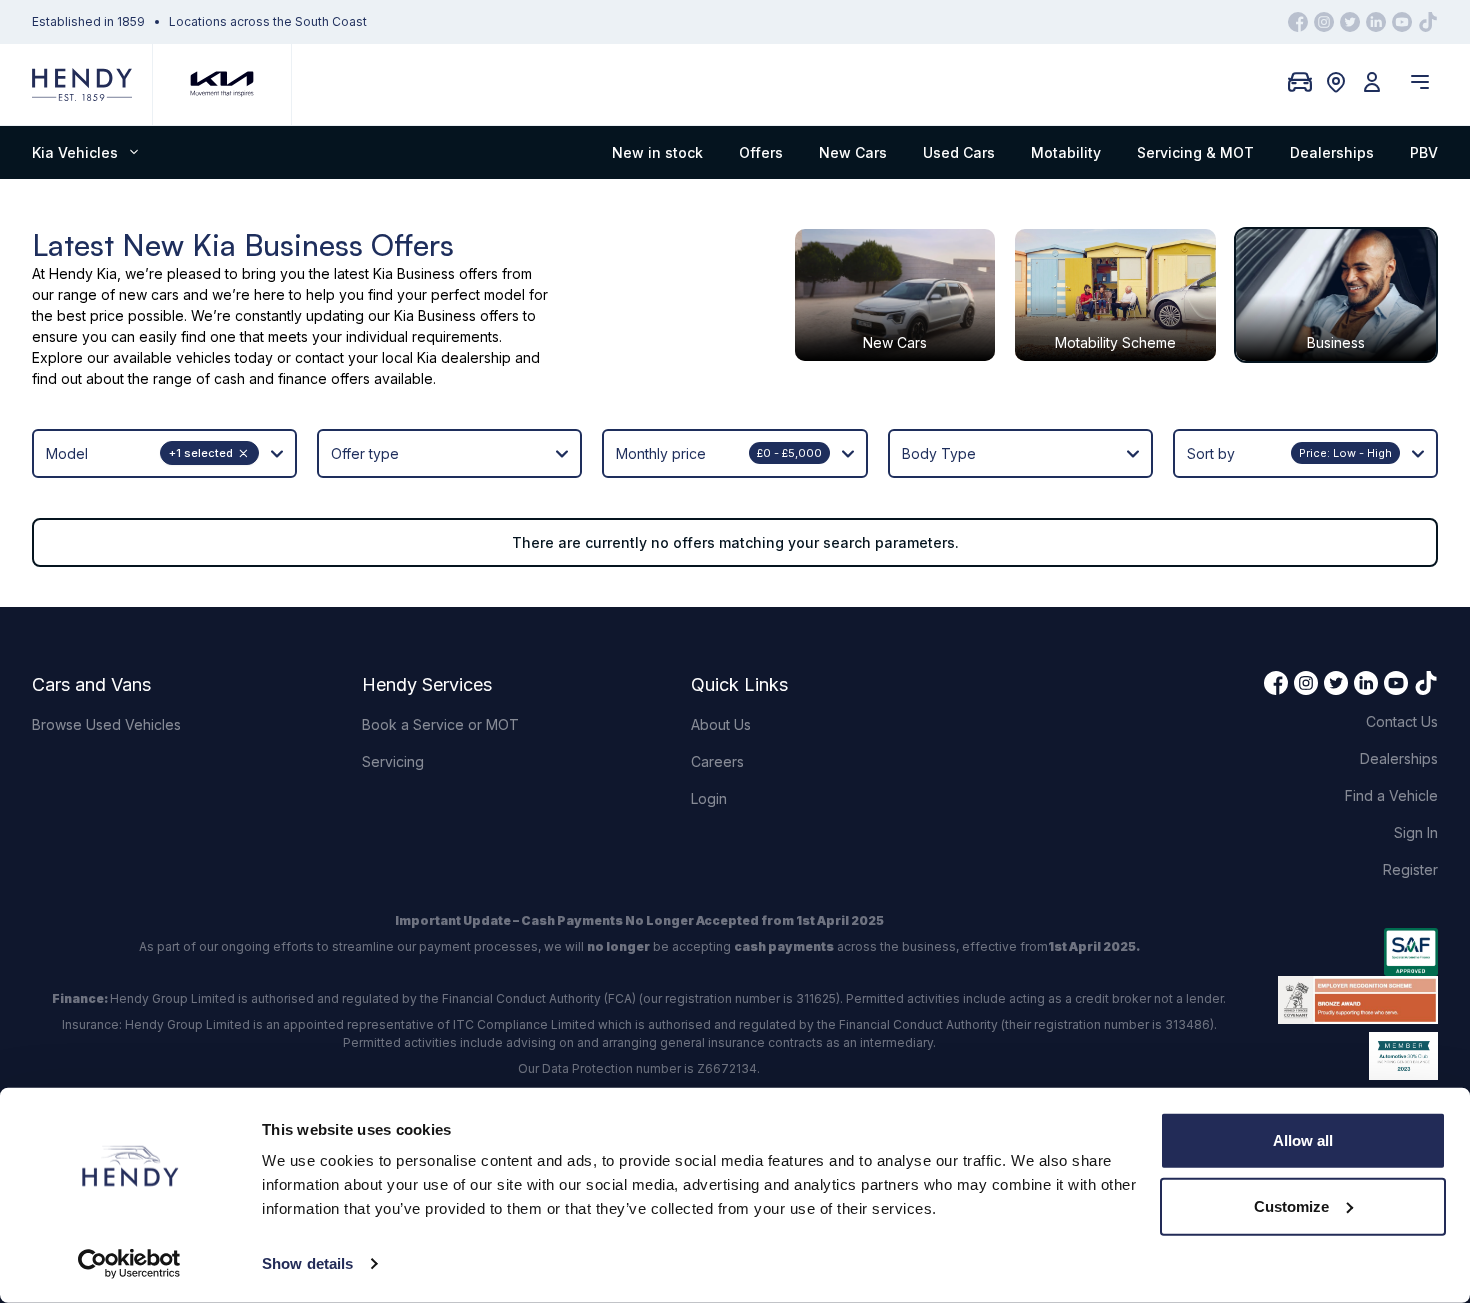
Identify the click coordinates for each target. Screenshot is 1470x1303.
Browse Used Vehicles (106, 724)
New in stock (657, 152)
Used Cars (959, 152)
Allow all (1303, 1140)
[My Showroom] (1300, 82)
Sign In (1416, 832)
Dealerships (1332, 152)
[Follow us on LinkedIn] (1376, 22)
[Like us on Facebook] (1298, 22)
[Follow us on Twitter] (1350, 22)
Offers (761, 152)
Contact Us (1402, 721)
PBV (1424, 152)
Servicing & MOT (1195, 152)
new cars (149, 294)
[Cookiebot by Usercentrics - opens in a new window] (129, 1264)
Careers (717, 761)
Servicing (393, 761)
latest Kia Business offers (416, 273)
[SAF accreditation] (1358, 952)
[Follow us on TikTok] (1428, 22)
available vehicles (172, 357)
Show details (307, 1263)
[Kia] (222, 84)
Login (709, 798)
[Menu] (1420, 82)
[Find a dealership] (1336, 82)
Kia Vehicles (75, 152)
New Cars (853, 152)
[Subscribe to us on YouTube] (1402, 22)
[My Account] (1372, 82)
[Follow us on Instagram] (1324, 22)
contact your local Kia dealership (403, 357)
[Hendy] (82, 84)
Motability (1066, 152)
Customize (1291, 1205)
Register (1410, 869)
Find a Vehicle (1391, 795)
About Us (721, 724)
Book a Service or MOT (440, 724)
